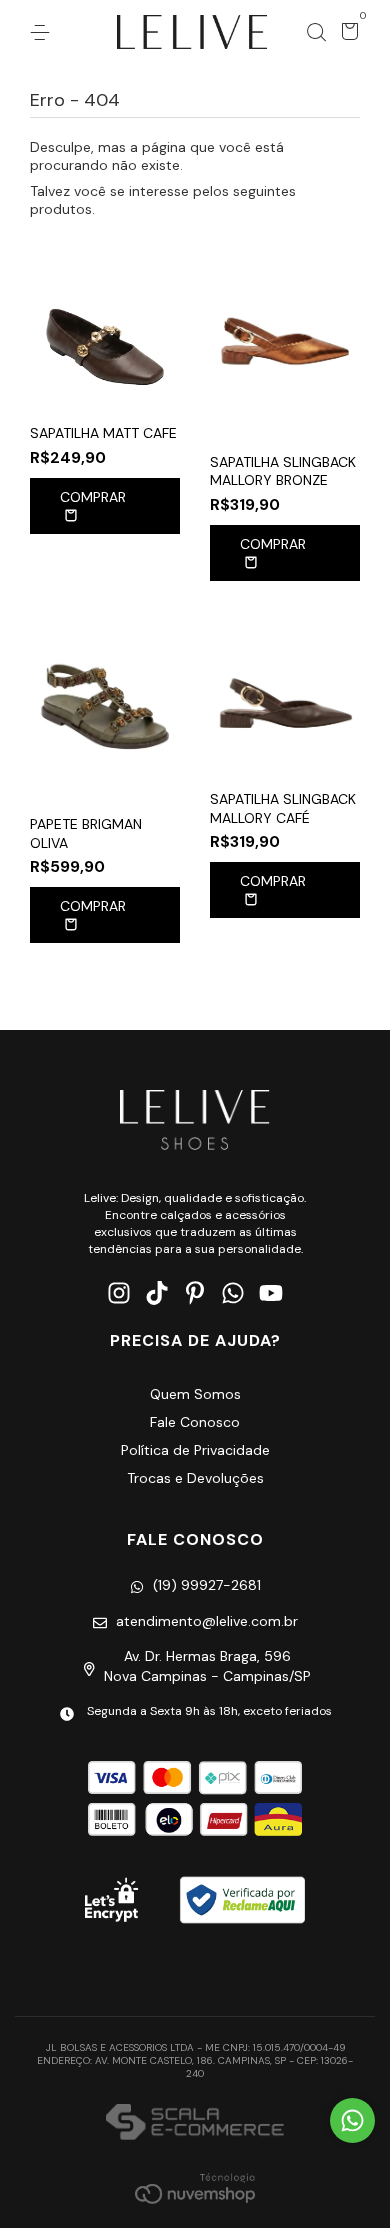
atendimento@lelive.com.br (207, 1621)
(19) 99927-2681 (207, 1585)
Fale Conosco (195, 1422)
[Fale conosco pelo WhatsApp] (352, 2120)
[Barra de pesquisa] (316, 33)
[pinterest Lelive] (195, 1293)
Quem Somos (195, 1394)
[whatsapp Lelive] (233, 1293)
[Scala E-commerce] (194, 2124)
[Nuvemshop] (195, 2188)
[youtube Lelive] (271, 1293)
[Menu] (43, 33)
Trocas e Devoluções (195, 1478)
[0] (346, 34)
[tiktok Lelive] (157, 1293)
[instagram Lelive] (119, 1293)
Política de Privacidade (195, 1450)
